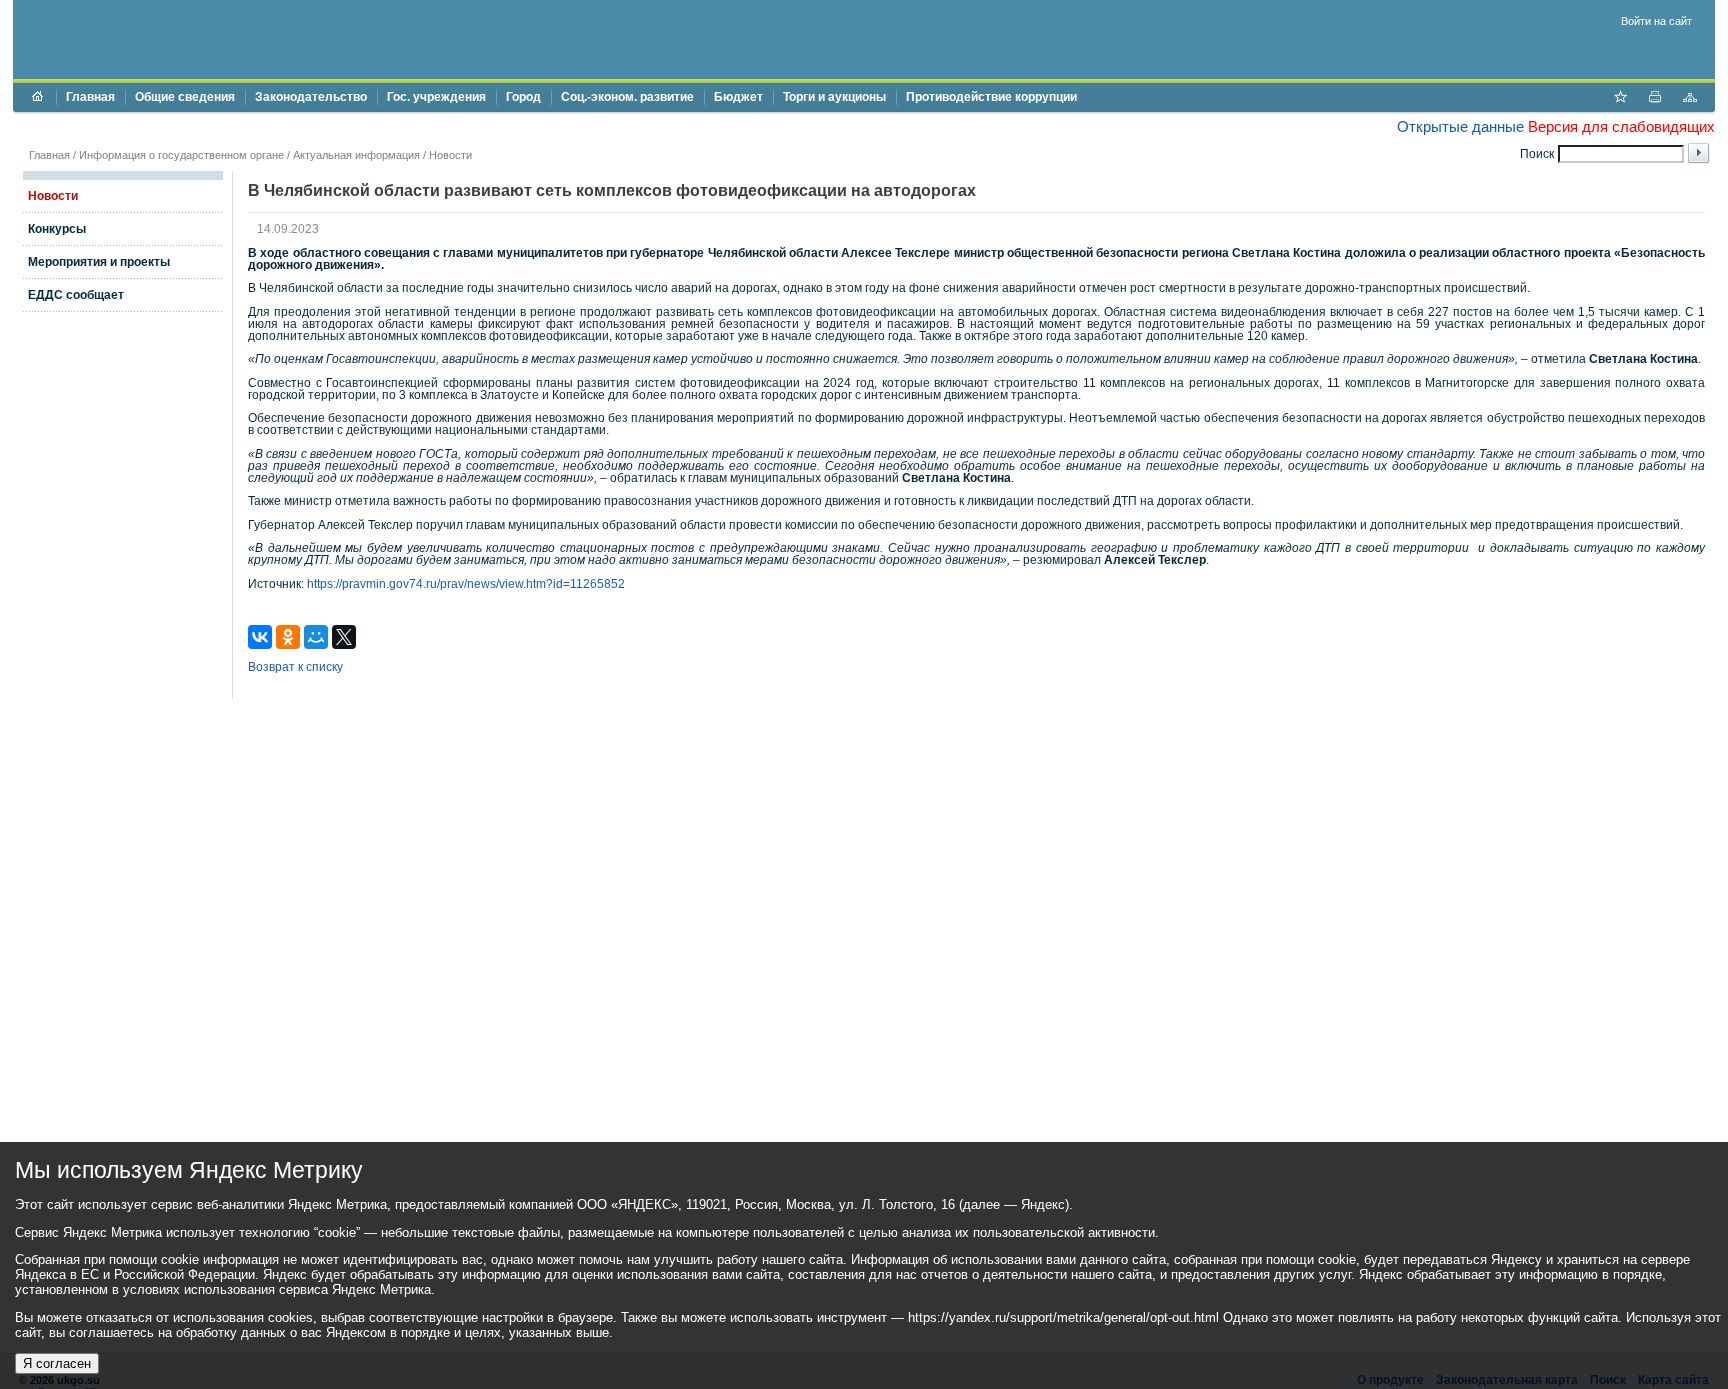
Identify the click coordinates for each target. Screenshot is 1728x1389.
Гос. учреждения (436, 97)
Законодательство (311, 97)
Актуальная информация (356, 155)
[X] (344, 637)
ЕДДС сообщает (76, 295)
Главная (90, 97)
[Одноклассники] (288, 637)
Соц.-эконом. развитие (627, 97)
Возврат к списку (295, 667)
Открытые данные (1460, 126)
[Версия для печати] (1655, 99)
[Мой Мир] (316, 637)
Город (523, 97)
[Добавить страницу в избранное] (1620, 99)
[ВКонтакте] (260, 637)
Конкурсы (57, 229)
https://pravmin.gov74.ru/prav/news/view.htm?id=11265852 (466, 584)
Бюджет (738, 97)
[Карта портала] (1690, 99)
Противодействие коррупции (991, 97)
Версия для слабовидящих (1621, 126)
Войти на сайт (1656, 21)
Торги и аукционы (834, 97)
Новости (450, 155)
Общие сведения (185, 97)
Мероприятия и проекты (99, 262)
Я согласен (57, 1363)
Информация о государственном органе (181, 155)
